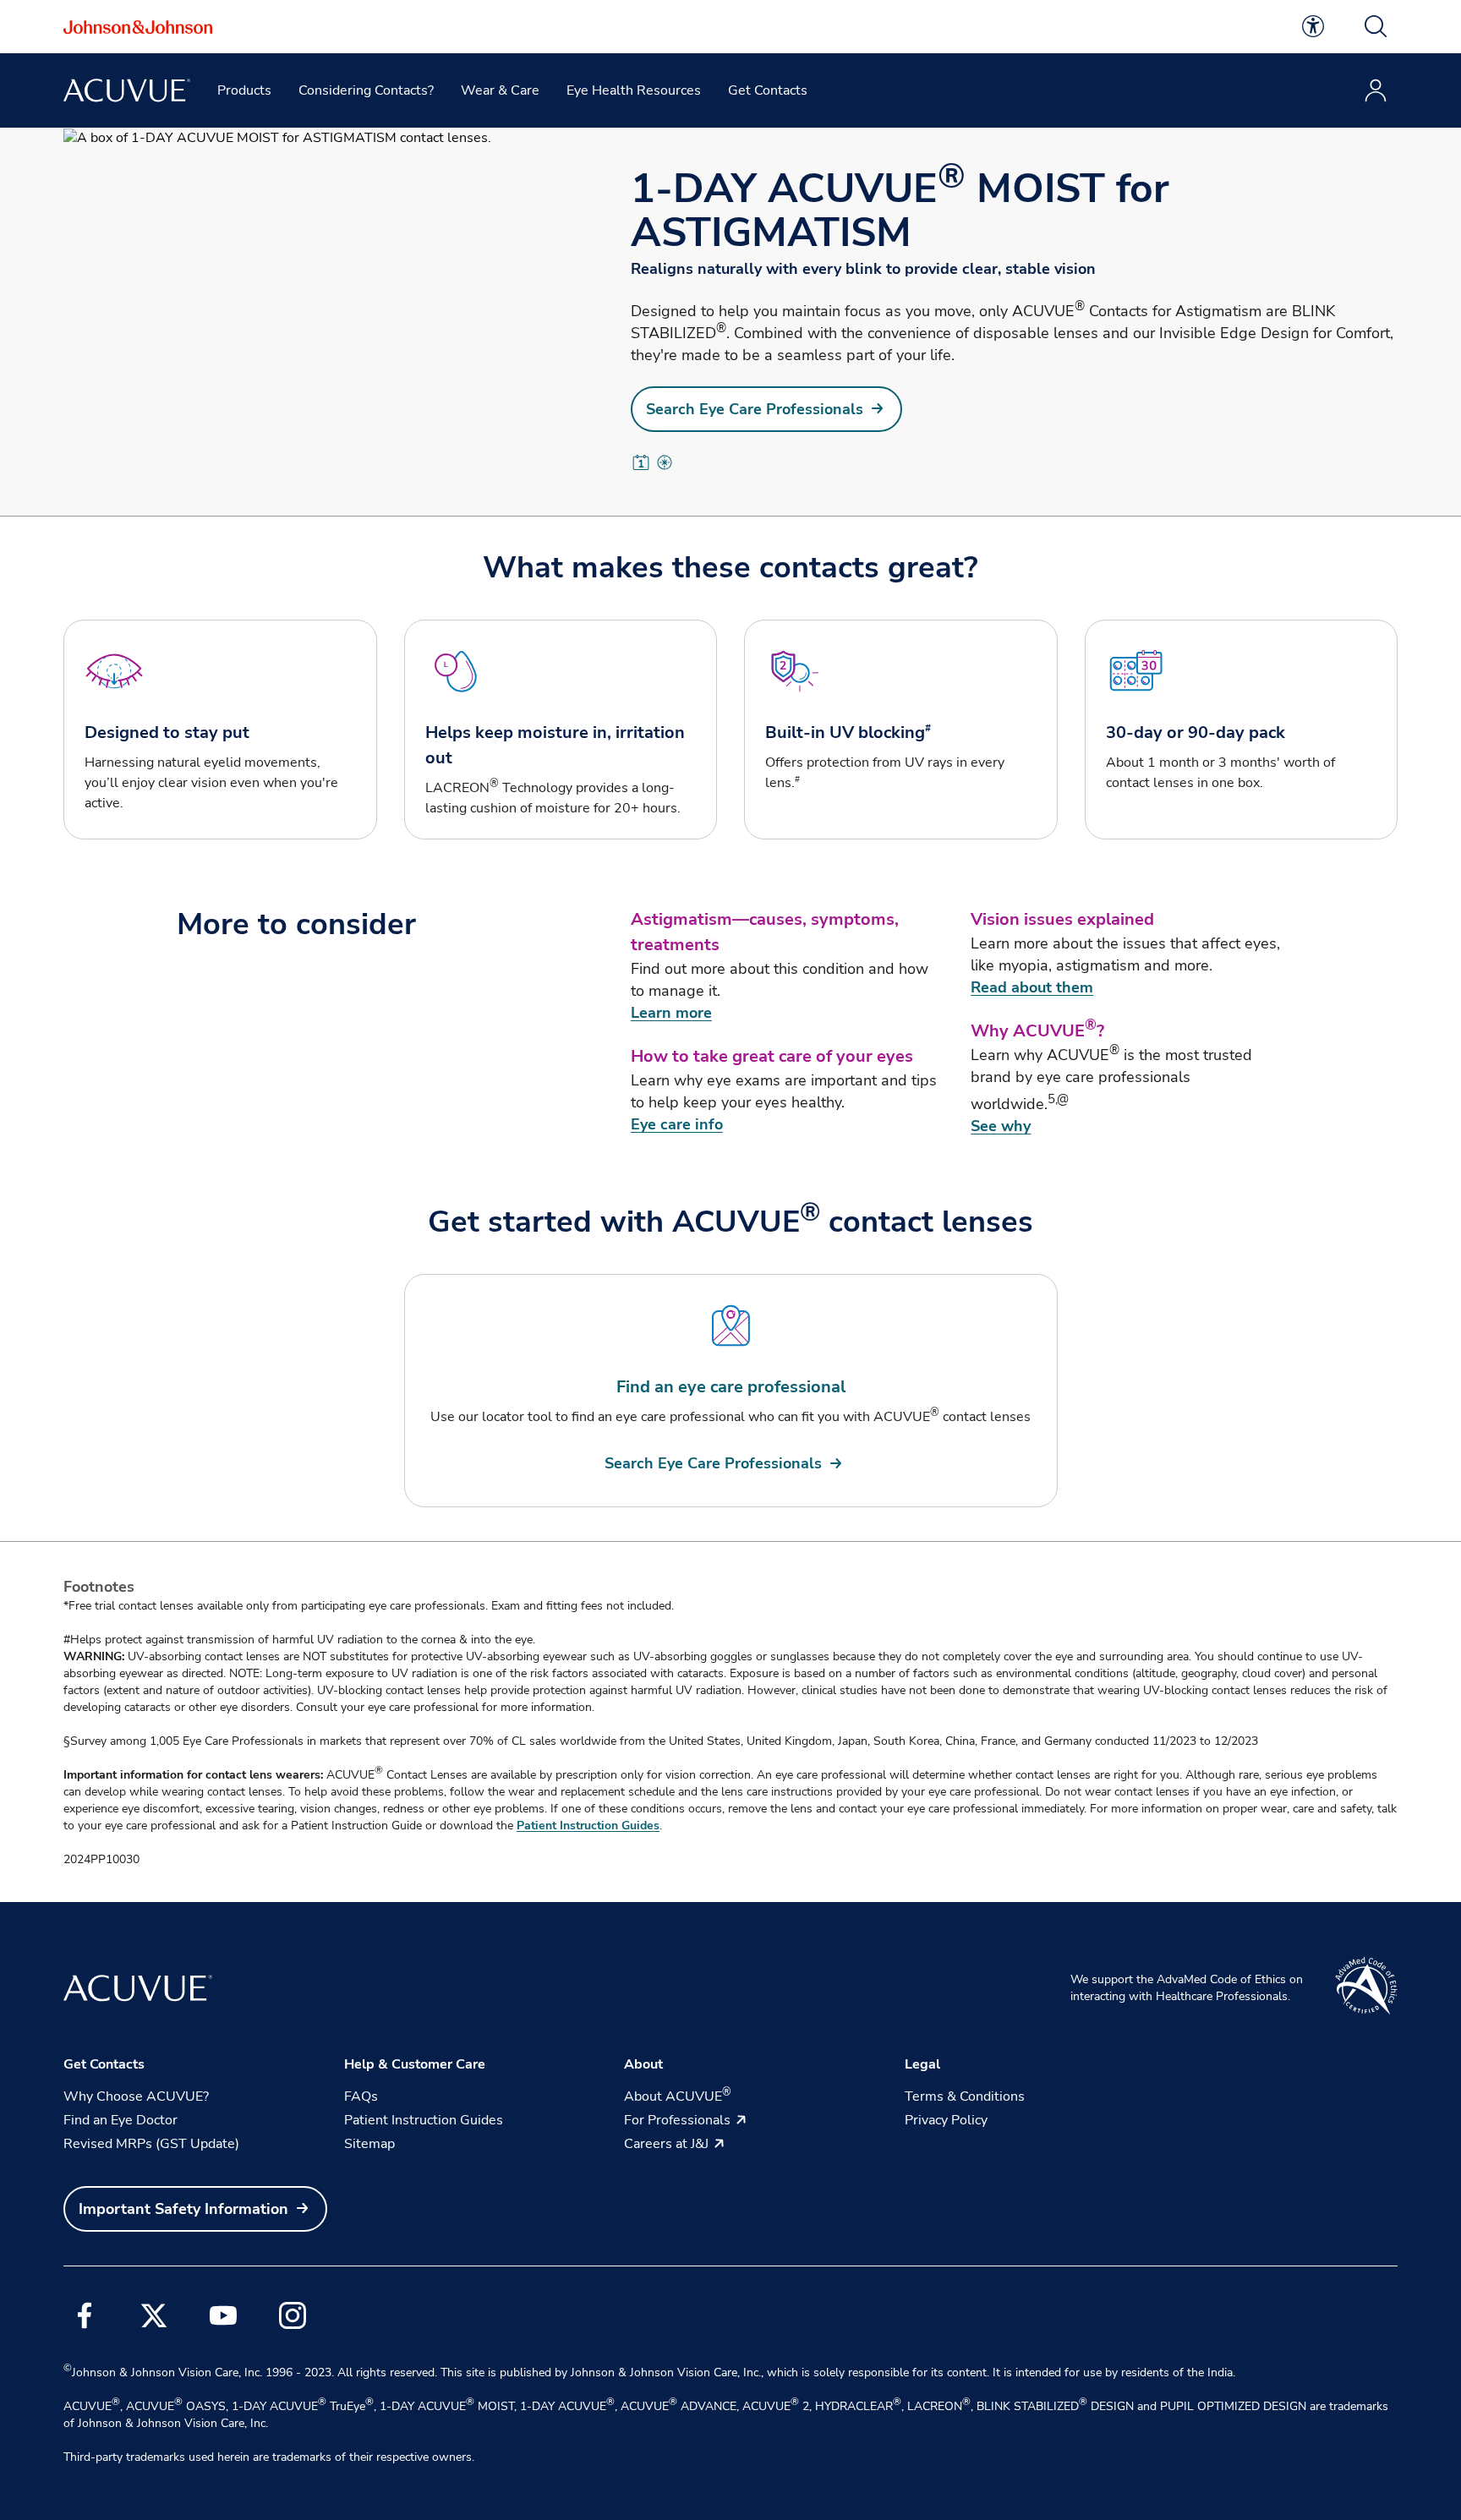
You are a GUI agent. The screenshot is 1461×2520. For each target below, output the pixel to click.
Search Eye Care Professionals (755, 409)
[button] (1376, 26)
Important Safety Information (183, 2209)
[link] (1313, 26)
